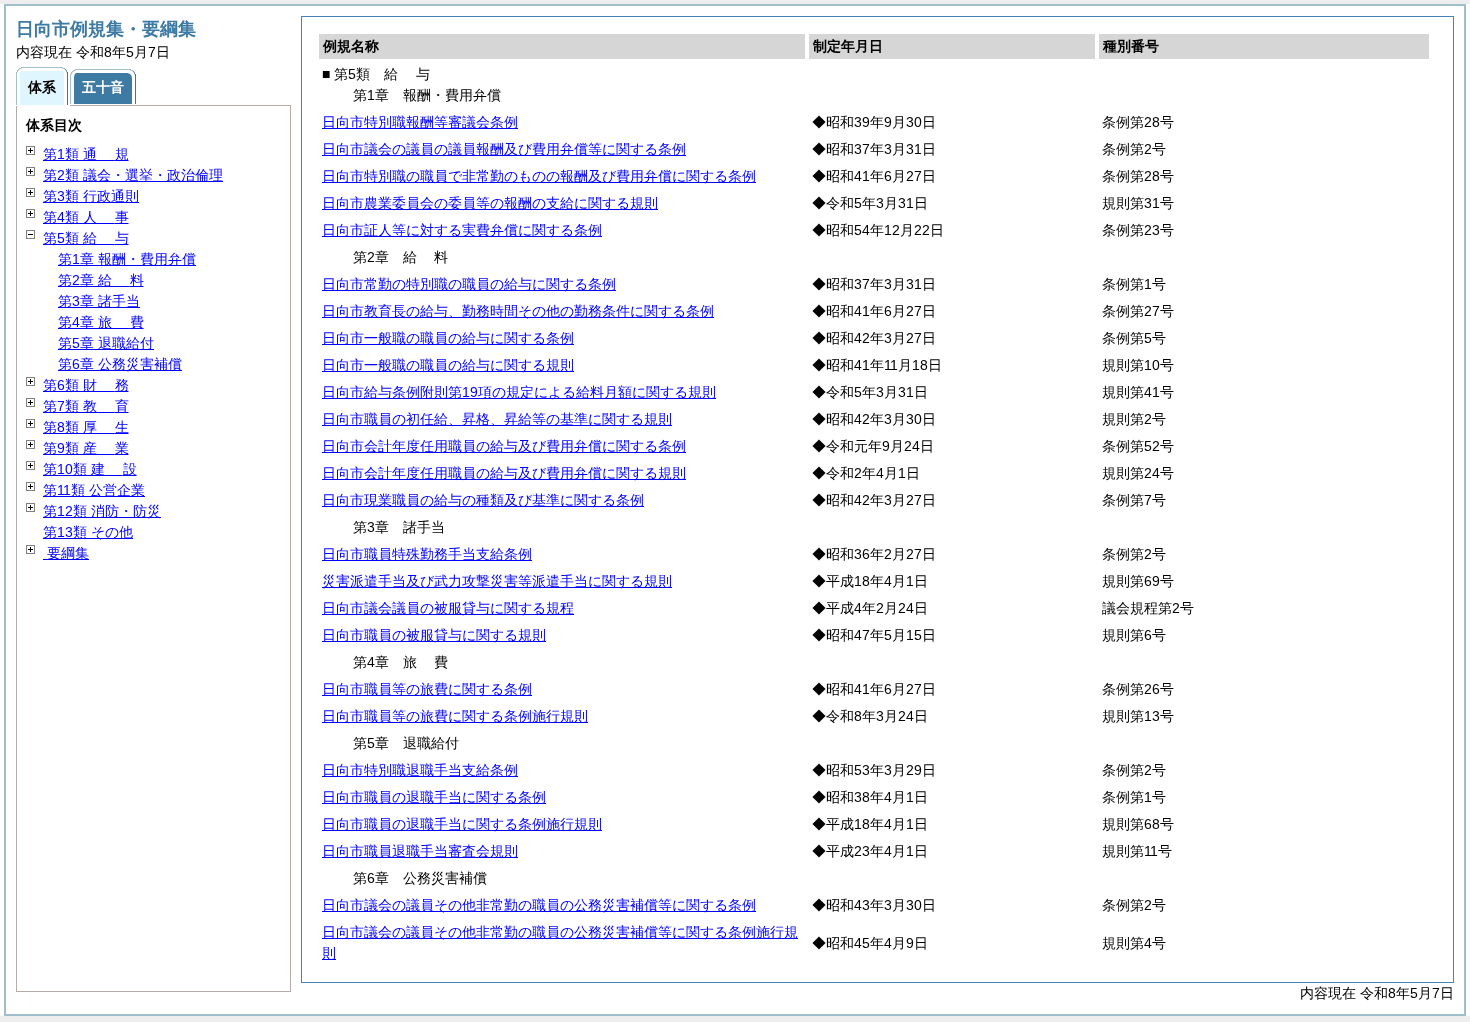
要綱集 (66, 553)
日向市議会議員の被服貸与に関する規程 (448, 608)
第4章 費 (101, 322)
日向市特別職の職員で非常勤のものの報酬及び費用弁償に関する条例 (539, 176)
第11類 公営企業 (94, 490)
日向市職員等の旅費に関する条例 (427, 689)
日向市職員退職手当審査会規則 (420, 851)
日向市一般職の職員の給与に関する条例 (448, 338)
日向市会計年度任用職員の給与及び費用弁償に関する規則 (504, 473)
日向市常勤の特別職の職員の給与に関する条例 (469, 284)
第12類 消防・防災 (102, 511)
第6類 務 (86, 385)
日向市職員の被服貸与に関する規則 (434, 635)
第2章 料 (101, 280)
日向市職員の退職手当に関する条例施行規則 (462, 824)
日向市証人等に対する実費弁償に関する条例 (462, 230)
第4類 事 (86, 217)
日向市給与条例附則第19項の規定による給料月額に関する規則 (519, 392)
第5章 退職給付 (106, 343)
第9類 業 (86, 448)
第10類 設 (90, 469)
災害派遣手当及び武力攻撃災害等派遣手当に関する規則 (497, 581)
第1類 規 (86, 154)
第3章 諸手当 (99, 301)
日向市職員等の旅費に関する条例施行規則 (455, 716)
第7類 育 (86, 406)
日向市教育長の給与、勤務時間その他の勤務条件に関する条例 (518, 311)
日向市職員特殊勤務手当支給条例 (427, 554)
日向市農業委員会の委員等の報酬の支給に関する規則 (490, 203)
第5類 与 (86, 238)
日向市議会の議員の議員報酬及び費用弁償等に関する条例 (504, 149)
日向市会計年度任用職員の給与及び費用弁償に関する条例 (504, 446)
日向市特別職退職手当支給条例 (420, 770)
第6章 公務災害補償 (120, 364)
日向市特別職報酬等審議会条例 (420, 122)
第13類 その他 (88, 532)
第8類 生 (86, 427)
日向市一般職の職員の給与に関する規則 (448, 365)
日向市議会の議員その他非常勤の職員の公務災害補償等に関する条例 (539, 905)
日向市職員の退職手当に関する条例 (434, 797)
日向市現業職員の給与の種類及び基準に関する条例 (483, 500)
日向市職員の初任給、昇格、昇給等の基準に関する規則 (497, 419)
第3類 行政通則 (91, 196)
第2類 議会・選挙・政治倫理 (133, 175)
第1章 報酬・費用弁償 (127, 259)
